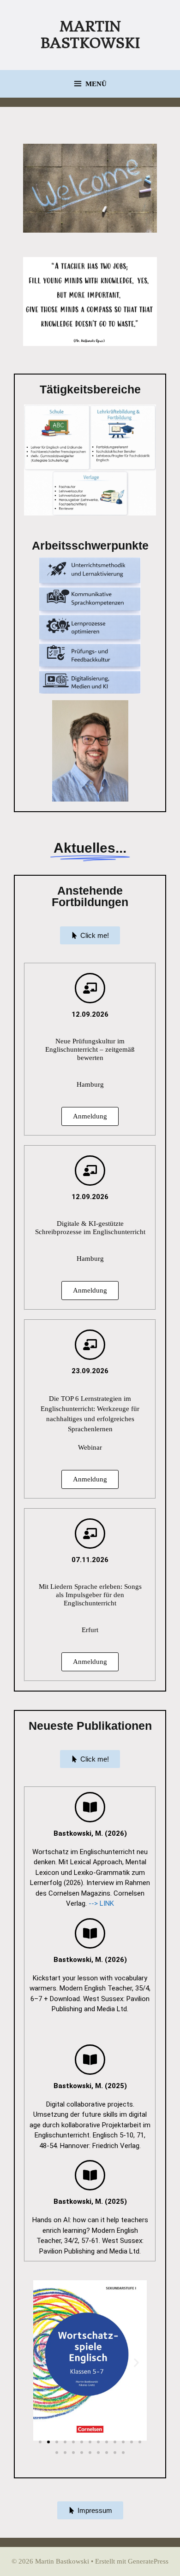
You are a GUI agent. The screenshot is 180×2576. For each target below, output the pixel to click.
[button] (44, 2363)
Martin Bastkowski (90, 35)
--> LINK (101, 1903)
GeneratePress (148, 2561)
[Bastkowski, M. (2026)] (90, 1807)
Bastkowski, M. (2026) (90, 1833)
